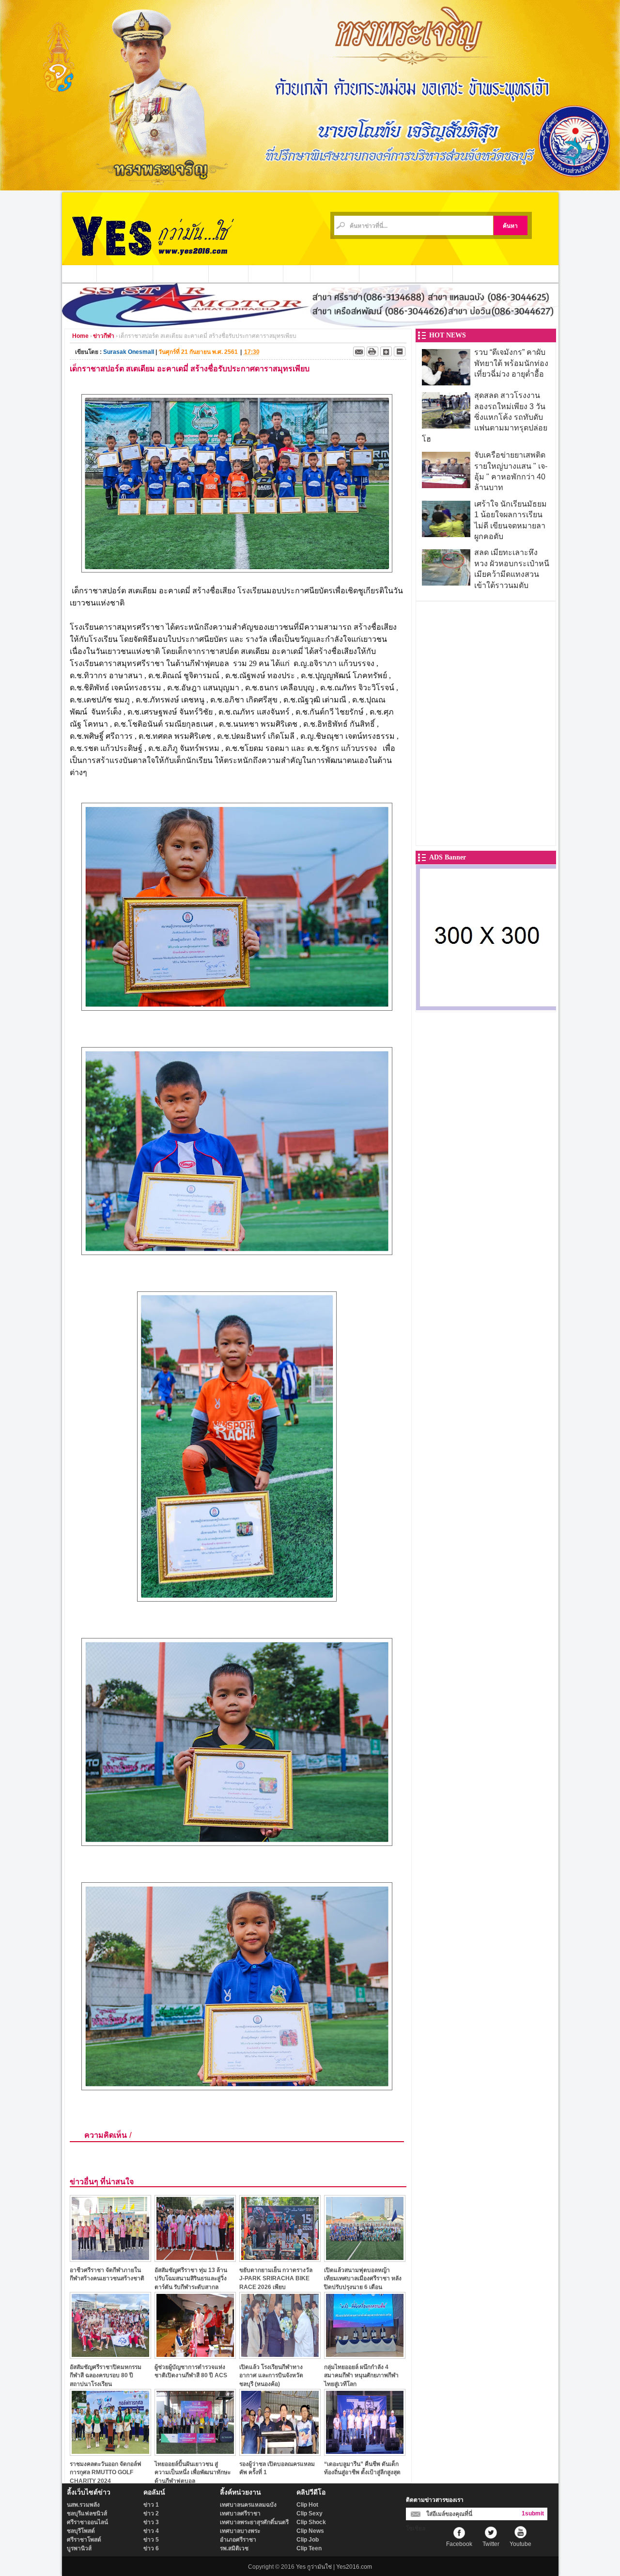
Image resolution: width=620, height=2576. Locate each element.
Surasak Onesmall (129, 352)
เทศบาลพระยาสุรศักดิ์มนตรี (254, 2522)
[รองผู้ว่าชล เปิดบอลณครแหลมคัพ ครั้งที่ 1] (280, 2453)
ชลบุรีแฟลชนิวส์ (87, 2513)
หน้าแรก (79, 273)
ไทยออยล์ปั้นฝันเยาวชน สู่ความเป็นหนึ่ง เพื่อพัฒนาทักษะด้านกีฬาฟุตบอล (193, 2473)
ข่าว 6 (151, 2548)
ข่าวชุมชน (229, 273)
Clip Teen (309, 2548)
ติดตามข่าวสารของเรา (435, 2500)
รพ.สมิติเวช (234, 2548)
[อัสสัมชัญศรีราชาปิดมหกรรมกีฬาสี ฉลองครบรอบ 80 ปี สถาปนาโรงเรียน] (110, 2356)
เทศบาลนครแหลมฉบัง (248, 2505)
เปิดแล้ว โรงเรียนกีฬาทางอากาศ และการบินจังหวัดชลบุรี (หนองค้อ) (271, 2376)
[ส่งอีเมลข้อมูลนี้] (359, 351)
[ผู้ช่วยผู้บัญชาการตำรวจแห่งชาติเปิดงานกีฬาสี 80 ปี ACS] (195, 2356)
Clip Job (308, 2540)
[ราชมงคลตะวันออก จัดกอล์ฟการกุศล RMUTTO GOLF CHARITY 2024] (110, 2453)
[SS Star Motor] (310, 325)
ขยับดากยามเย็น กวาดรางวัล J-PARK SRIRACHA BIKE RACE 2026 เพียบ (276, 2279)
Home (80, 336)
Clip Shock (311, 2522)
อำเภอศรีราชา (238, 2540)
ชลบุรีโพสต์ (81, 2531)
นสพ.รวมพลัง (83, 2505)
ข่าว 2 (151, 2513)
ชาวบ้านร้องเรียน (388, 273)
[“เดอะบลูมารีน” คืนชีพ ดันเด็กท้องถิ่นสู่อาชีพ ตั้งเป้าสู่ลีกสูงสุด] (365, 2453)
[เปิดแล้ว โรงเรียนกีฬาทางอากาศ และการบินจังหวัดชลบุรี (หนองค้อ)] (280, 2356)
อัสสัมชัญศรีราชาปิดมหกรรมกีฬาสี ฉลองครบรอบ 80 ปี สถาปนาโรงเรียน (106, 2376)
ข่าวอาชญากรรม (125, 273)
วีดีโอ (297, 273)
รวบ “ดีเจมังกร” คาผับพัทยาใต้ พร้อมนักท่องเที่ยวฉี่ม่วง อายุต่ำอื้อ (511, 363)
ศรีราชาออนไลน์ (87, 2522)
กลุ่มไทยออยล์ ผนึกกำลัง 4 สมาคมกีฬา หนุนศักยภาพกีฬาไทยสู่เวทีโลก (361, 2376)
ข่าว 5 (151, 2540)
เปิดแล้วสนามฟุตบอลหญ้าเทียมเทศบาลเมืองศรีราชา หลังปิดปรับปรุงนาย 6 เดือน (363, 2279)
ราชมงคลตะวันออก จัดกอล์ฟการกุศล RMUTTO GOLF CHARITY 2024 (106, 2473)
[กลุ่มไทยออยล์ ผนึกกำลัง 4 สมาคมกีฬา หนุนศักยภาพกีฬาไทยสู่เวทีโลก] (365, 2356)
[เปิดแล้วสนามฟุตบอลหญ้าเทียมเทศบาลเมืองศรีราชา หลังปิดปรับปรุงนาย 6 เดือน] (365, 2259)
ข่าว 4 (151, 2531)
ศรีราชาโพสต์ (84, 2540)
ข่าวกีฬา (266, 273)
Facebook (459, 2544)
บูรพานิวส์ (79, 2548)
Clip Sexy (310, 2513)
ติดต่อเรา (434, 273)
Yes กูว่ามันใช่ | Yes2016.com (334, 2567)
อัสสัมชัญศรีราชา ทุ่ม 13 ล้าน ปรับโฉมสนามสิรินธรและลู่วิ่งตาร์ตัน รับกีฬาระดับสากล (191, 2279)
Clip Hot (307, 2505)
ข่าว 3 (151, 2522)
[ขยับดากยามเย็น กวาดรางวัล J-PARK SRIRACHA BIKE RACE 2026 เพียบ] (280, 2259)
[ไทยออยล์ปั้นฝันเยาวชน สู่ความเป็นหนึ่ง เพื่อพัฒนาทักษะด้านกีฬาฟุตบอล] (195, 2453)
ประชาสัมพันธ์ (335, 273)
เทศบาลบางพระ (240, 2531)
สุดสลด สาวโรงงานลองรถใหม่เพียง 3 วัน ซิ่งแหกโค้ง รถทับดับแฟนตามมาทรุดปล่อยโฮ (485, 417)
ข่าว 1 (151, 2505)
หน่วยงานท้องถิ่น (181, 273)
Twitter (491, 2544)
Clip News (310, 2531)
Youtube (520, 2544)
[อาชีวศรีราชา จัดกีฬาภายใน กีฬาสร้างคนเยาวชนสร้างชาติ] (110, 2259)
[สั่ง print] (372, 351)
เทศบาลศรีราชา (240, 2513)
